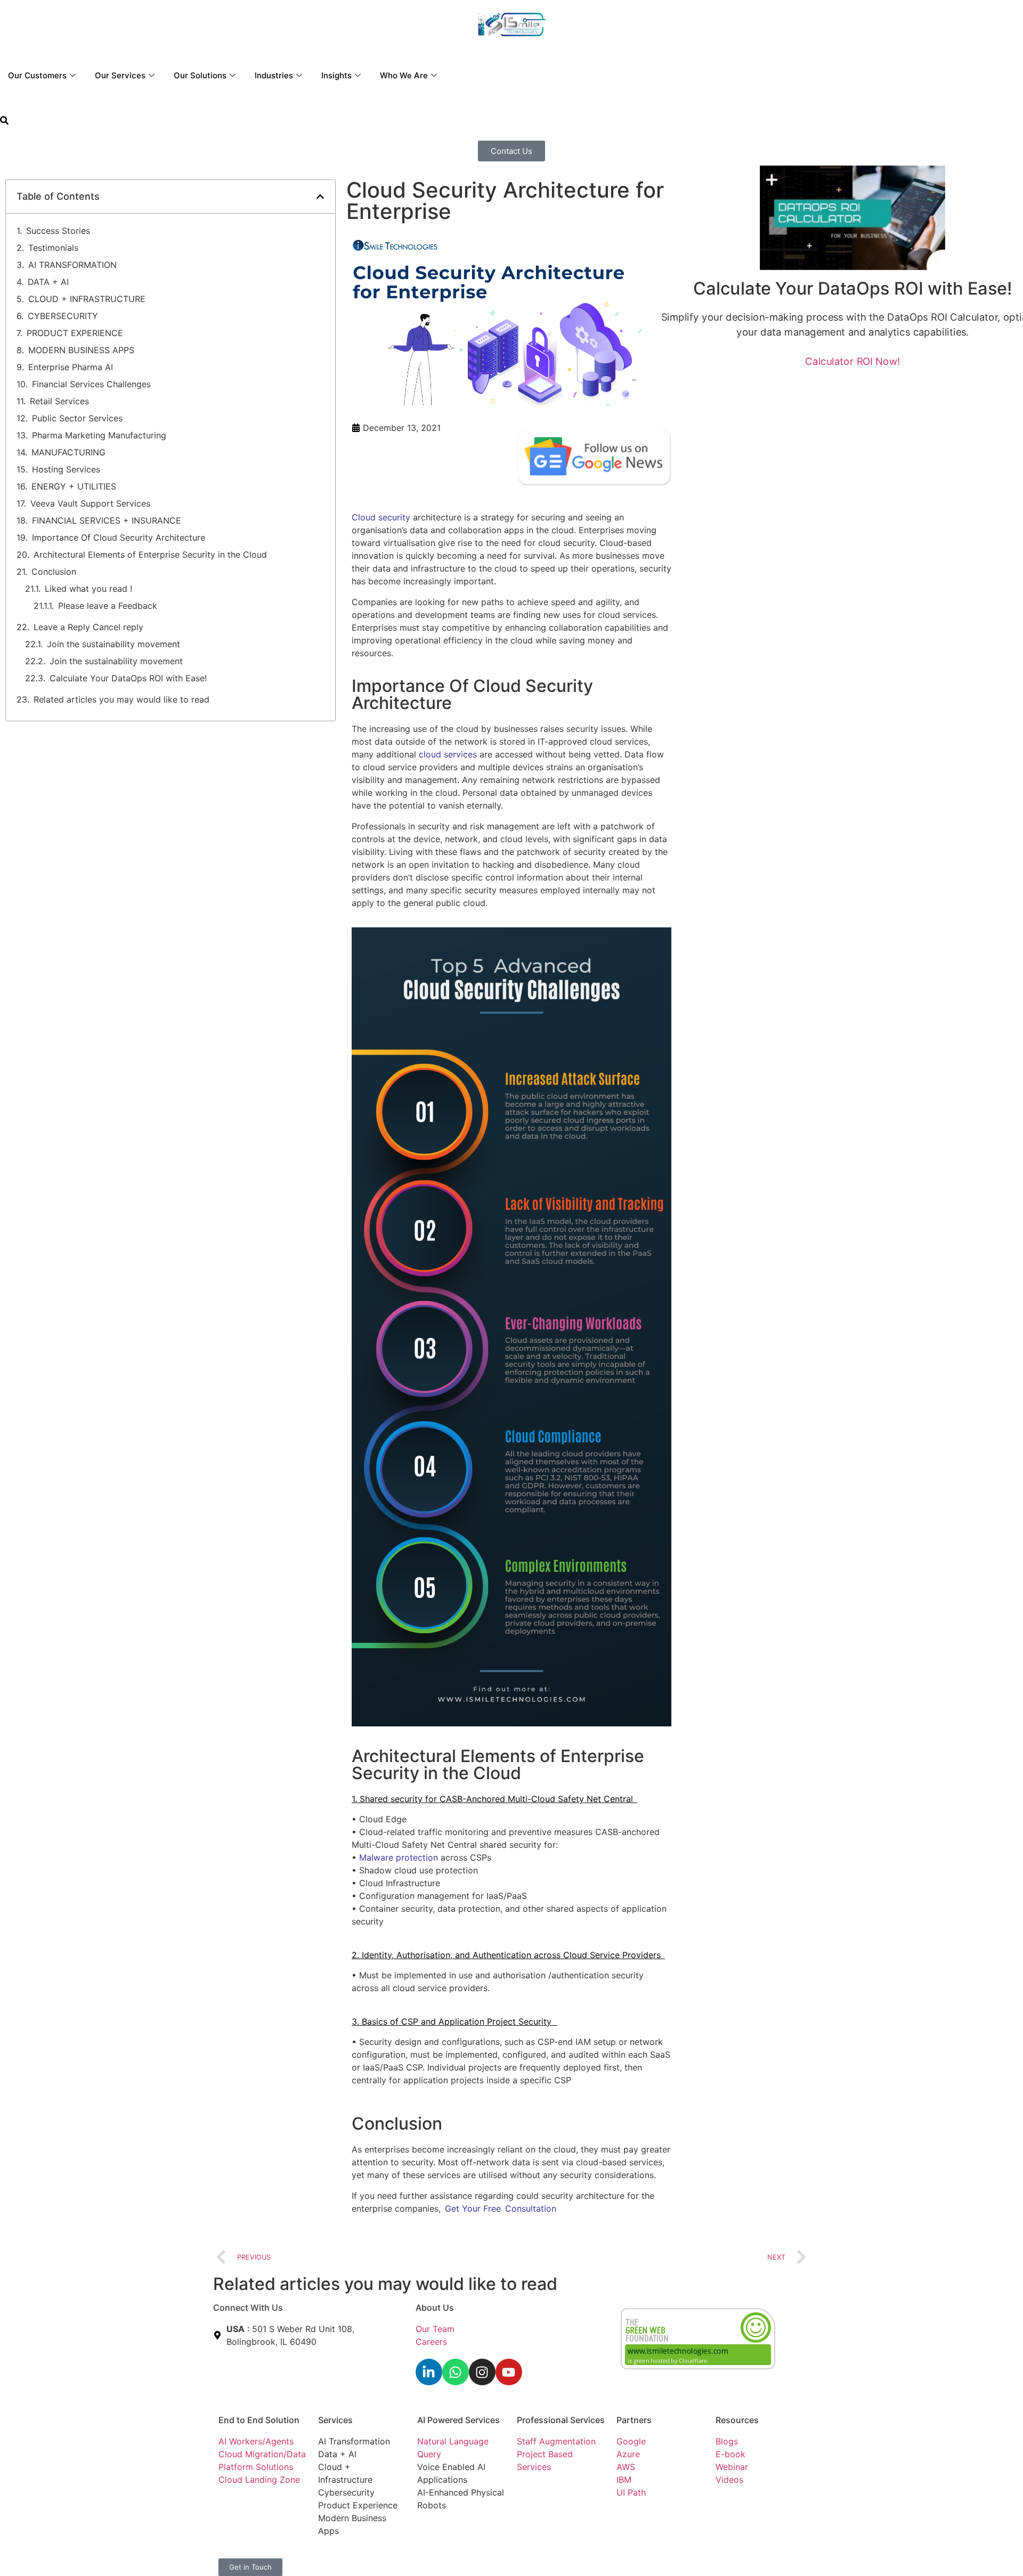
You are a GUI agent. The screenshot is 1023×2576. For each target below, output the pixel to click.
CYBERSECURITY (63, 316)
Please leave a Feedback (108, 606)
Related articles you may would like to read (121, 699)
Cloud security (381, 517)
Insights (336, 75)
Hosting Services (66, 469)
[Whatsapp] (456, 2372)
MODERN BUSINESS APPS (81, 350)
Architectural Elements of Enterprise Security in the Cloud (151, 555)
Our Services (120, 75)
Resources (737, 2420)
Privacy (432, 2554)
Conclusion (54, 572)
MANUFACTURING (68, 452)
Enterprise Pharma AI (71, 367)
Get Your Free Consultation (501, 2208)
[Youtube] (509, 2372)
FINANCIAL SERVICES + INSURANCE (107, 520)
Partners (634, 2420)
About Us (435, 2308)
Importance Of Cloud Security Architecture (119, 537)
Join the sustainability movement (113, 644)
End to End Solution (259, 2420)
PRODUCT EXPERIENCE (75, 333)
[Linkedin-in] (429, 2372)
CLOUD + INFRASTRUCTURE (87, 299)
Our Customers (37, 75)
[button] (4, 121)
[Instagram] (482, 2372)
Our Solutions (200, 75)
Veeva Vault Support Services (90, 503)
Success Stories (58, 231)
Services (335, 2420)
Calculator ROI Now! (852, 361)
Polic (458, 2554)
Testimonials (53, 248)
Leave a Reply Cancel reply (88, 627)
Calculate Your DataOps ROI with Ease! (128, 678)
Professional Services (561, 2420)
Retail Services (59, 401)
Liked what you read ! (88, 589)
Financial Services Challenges (91, 384)
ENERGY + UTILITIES (74, 486)
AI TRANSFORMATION (72, 265)
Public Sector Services (77, 418)
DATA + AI (48, 282)
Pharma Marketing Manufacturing (99, 435)
